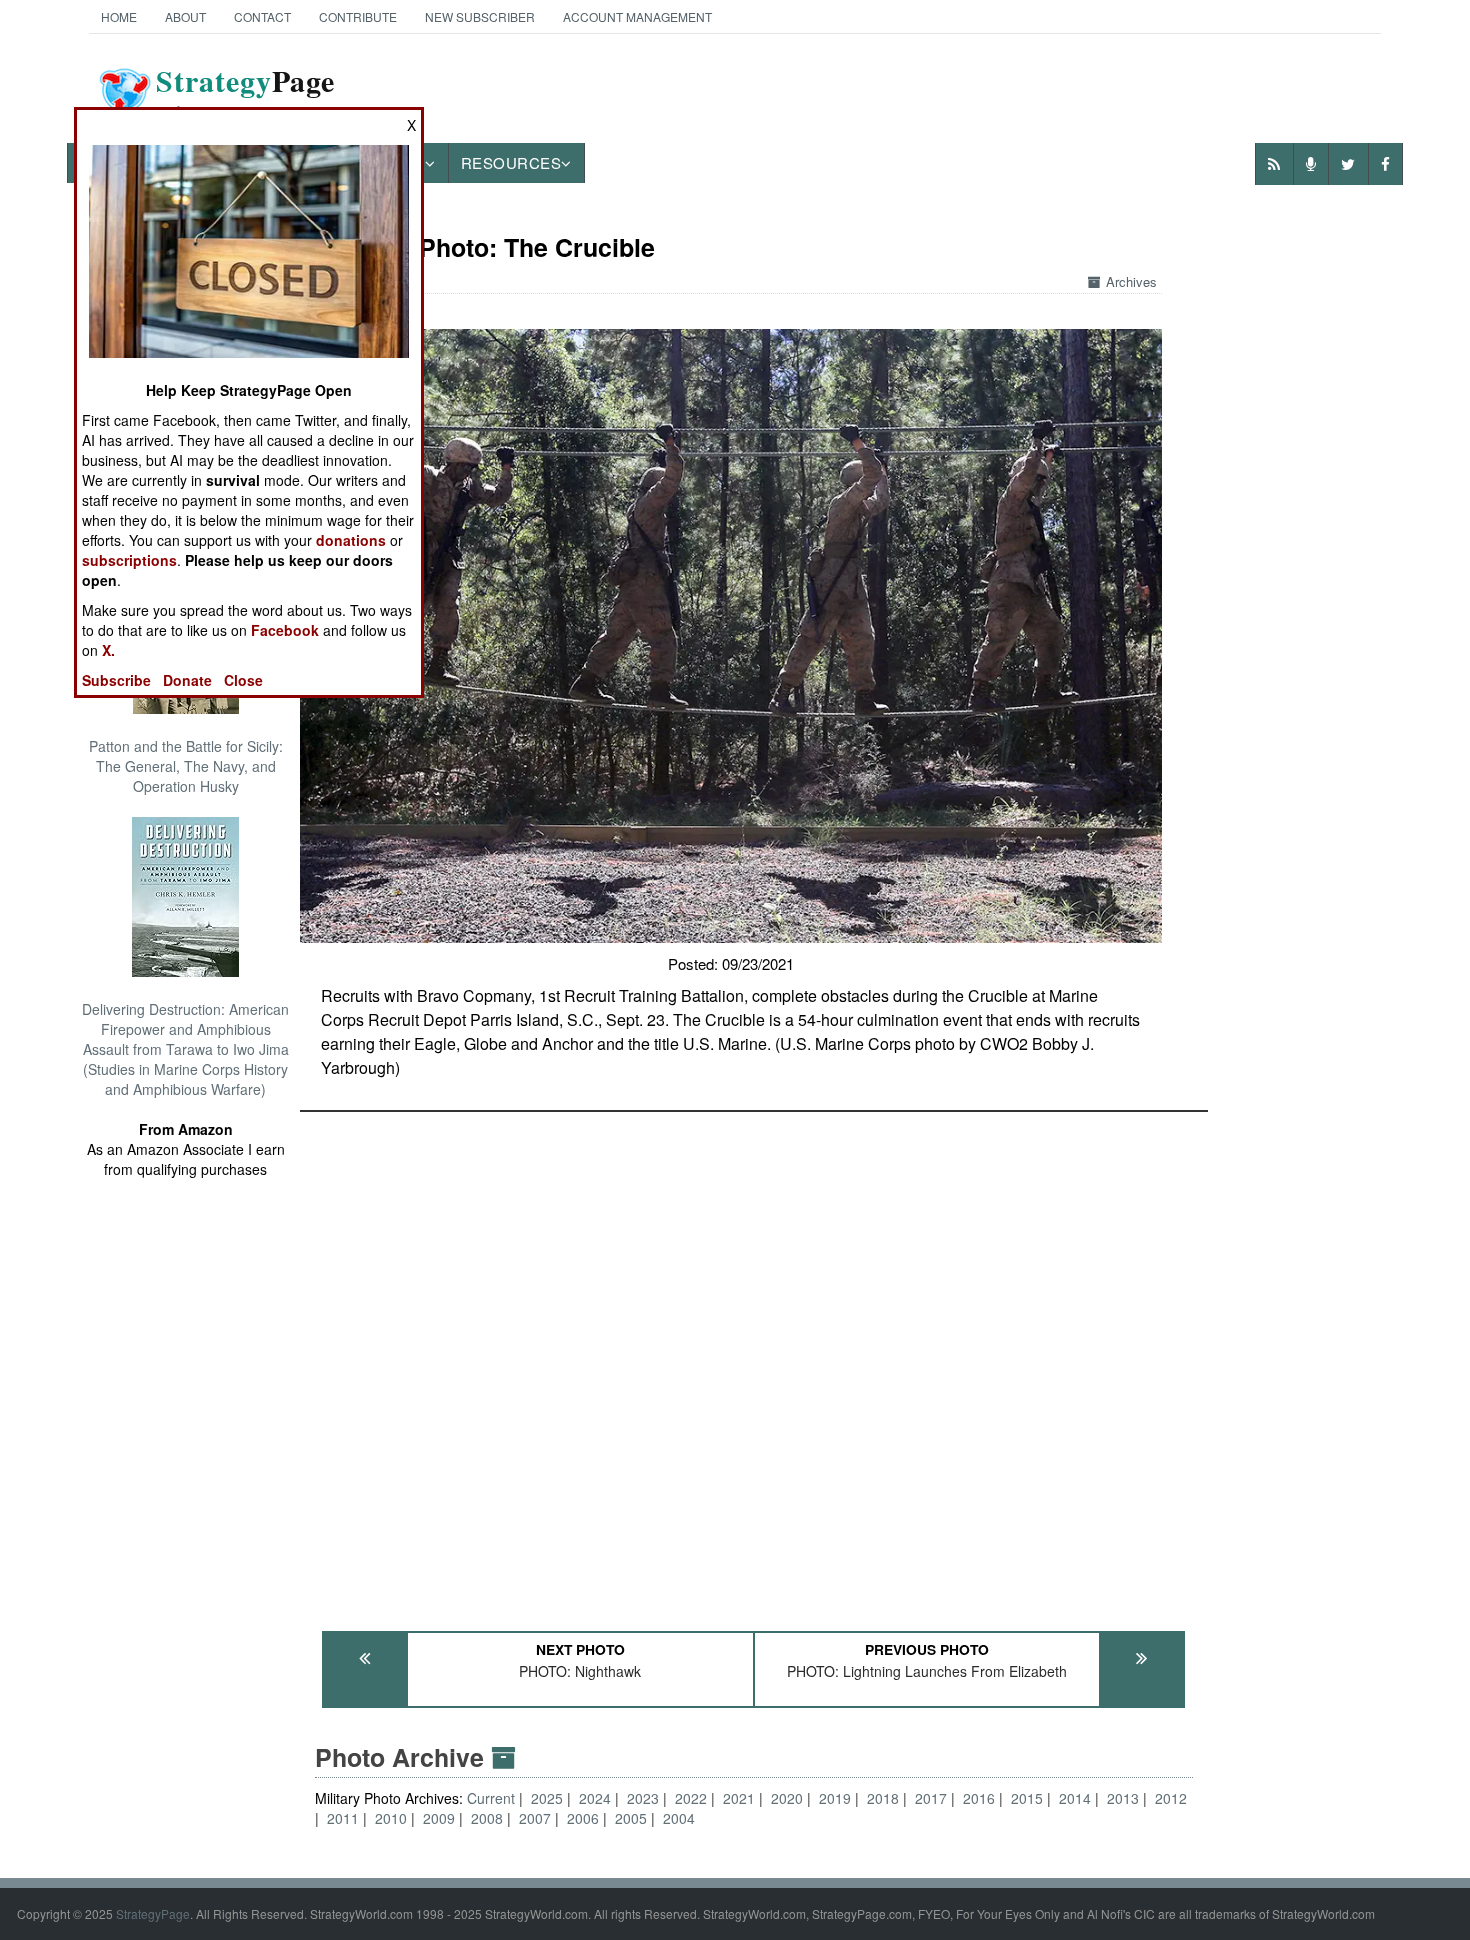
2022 (691, 1798)
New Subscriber (480, 16)
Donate (187, 680)
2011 (343, 1818)
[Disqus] (754, 1362)
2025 (547, 1798)
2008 (487, 1818)
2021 (739, 1798)
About (185, 16)
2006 (583, 1818)
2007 (535, 1818)
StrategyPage (153, 1913)
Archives (1131, 281)
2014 (1075, 1798)
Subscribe (116, 680)
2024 (595, 1798)
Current (493, 1798)
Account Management (637, 16)
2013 (1123, 1798)
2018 (883, 1798)
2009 (439, 1818)
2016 (979, 1798)
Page (245, 93)
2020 (787, 1798)
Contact (262, 16)
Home (119, 16)
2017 (931, 1798)
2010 (391, 1818)
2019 (835, 1798)
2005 (631, 1818)
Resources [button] (511, 162)
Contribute (358, 16)
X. (108, 650)
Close (243, 680)
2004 (679, 1818)
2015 (1027, 1798)
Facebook (285, 630)
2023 (643, 1798)
